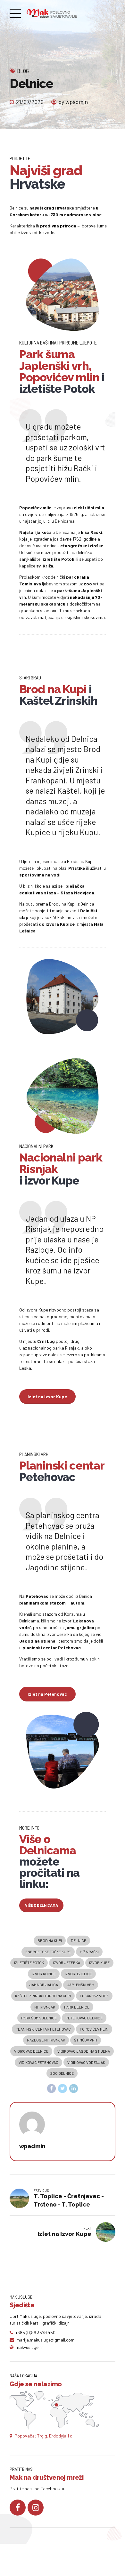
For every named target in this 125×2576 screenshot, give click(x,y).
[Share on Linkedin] (74, 2089)
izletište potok (29, 1962)
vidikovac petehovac (38, 2062)
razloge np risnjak (46, 2040)
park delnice (77, 2007)
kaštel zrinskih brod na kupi (43, 1996)
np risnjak (45, 2007)
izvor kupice (44, 1974)
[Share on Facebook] (52, 2089)
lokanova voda (94, 1996)
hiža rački (89, 1952)
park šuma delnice (39, 2018)
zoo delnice (62, 2073)
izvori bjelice (78, 1974)
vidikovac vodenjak (86, 2062)
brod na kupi (50, 1940)
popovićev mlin (94, 2029)
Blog (23, 71)
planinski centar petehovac (43, 2029)
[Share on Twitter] (63, 2089)
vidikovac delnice (31, 2051)
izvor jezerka (67, 1962)
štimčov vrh (86, 2040)
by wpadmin (73, 102)
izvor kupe (99, 1962)
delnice (79, 1940)
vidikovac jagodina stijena (84, 2051)
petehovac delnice (84, 2018)
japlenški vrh (81, 1985)
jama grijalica (44, 1985)
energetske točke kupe (48, 1952)
